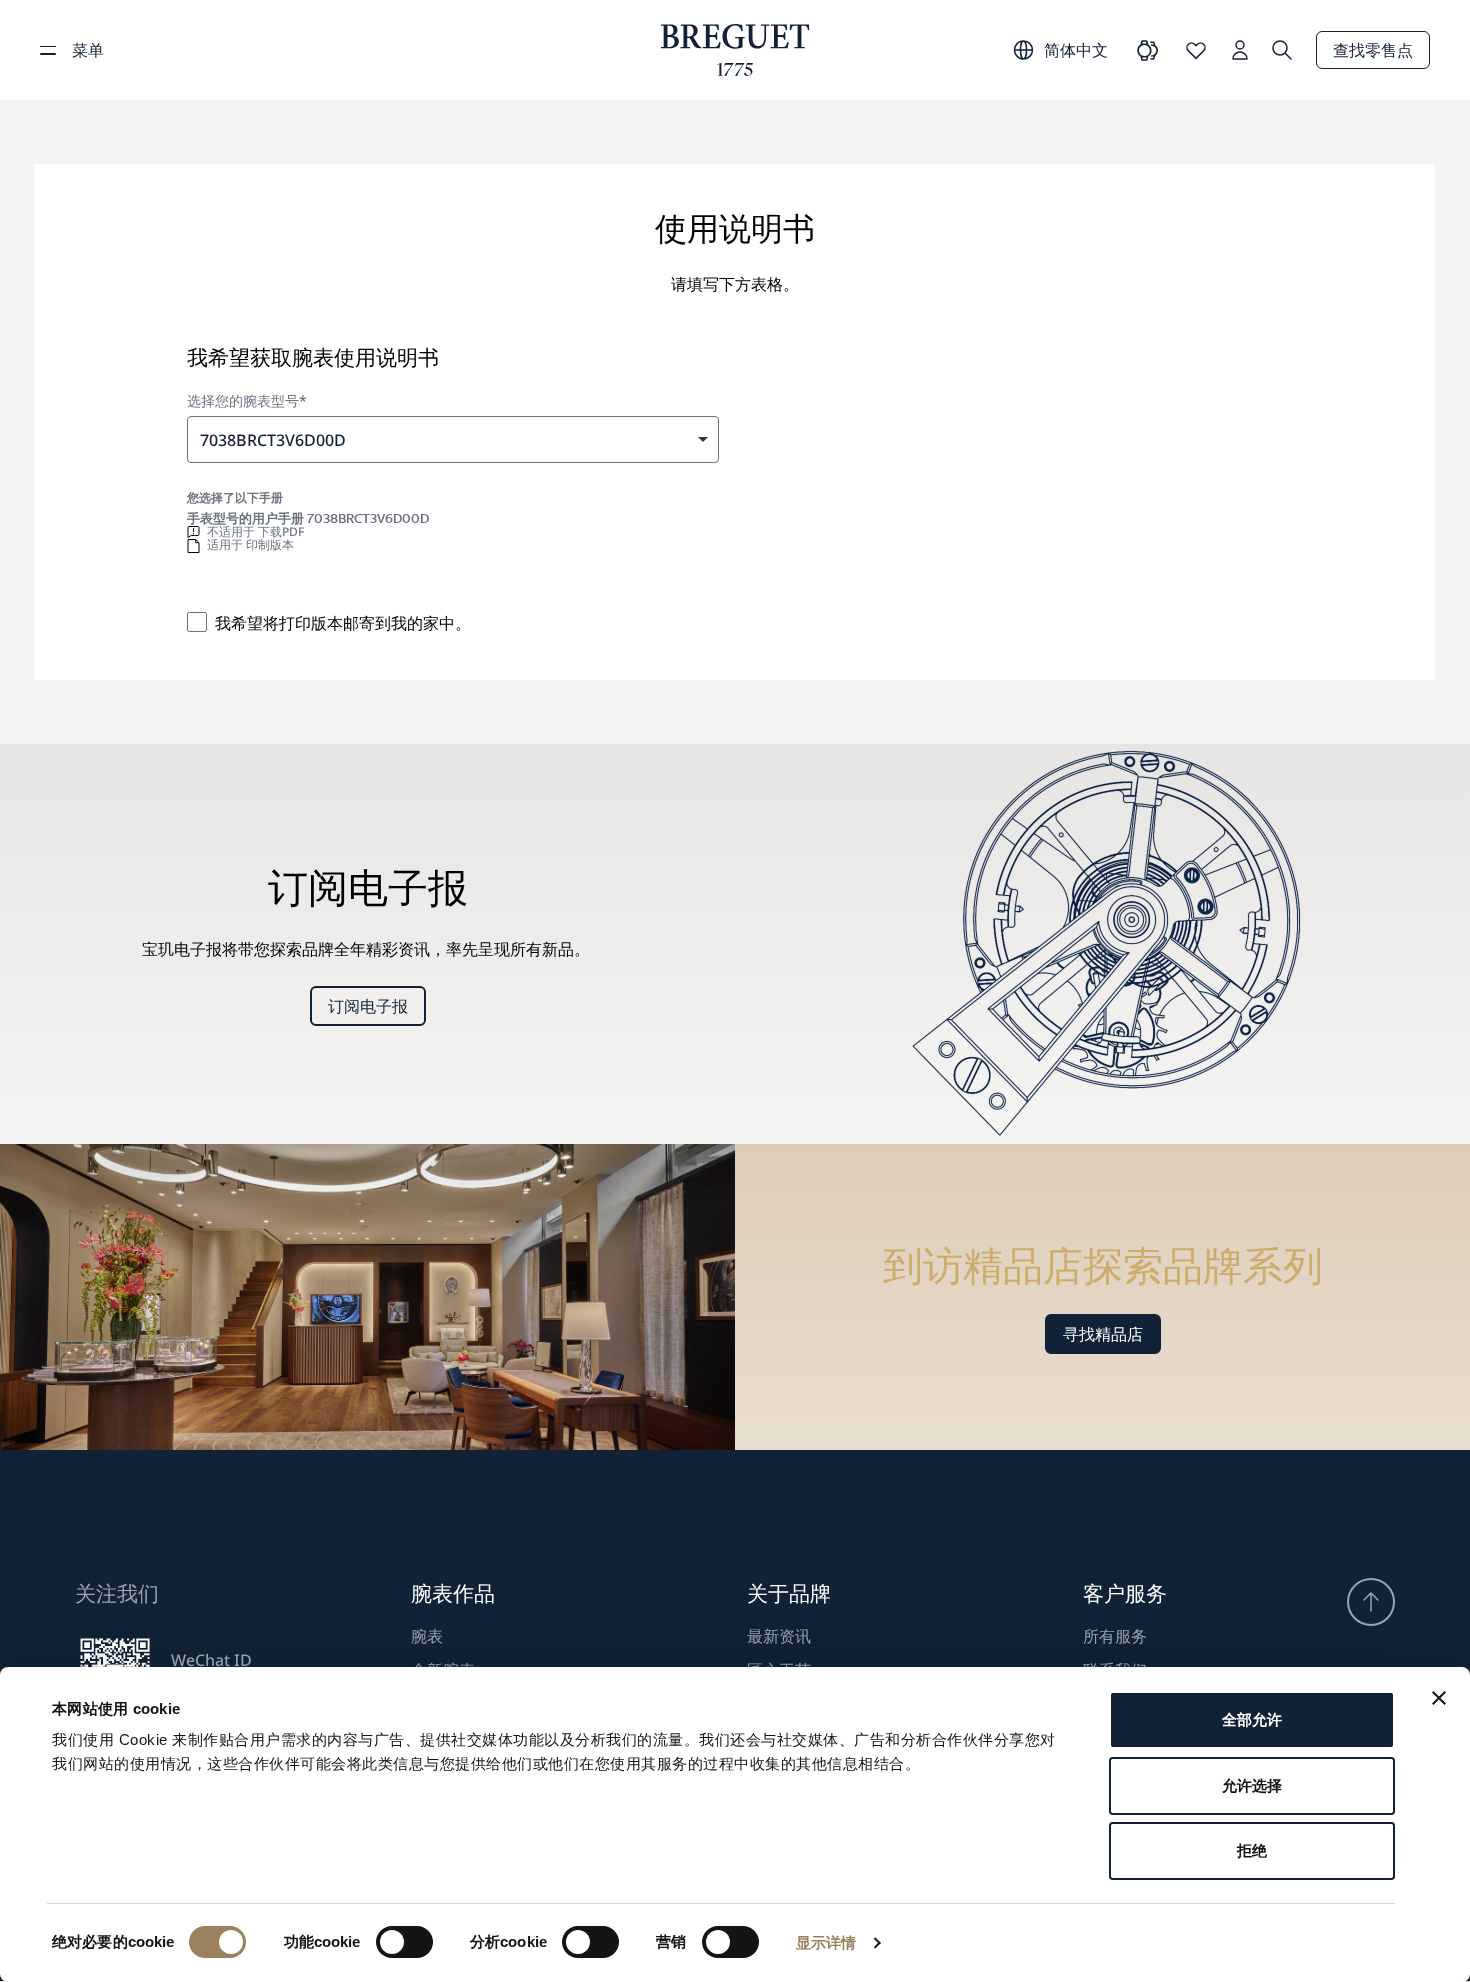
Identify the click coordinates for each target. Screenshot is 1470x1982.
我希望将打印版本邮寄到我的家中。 (343, 623)
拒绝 (1252, 1850)
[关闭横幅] (1439, 1698)
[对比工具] (1148, 50)
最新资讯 (779, 1636)
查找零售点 (1373, 50)
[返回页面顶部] (1371, 1602)
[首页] (735, 50)
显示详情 (826, 1942)
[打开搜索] (1282, 50)
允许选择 (1252, 1785)
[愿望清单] (1196, 50)
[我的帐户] (1240, 50)
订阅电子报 (368, 1006)
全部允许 (1252, 1719)
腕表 (427, 1636)
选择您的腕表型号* (247, 401)
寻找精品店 (1103, 1334)
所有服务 (1115, 1636)
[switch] (404, 1942)
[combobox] (453, 439)
